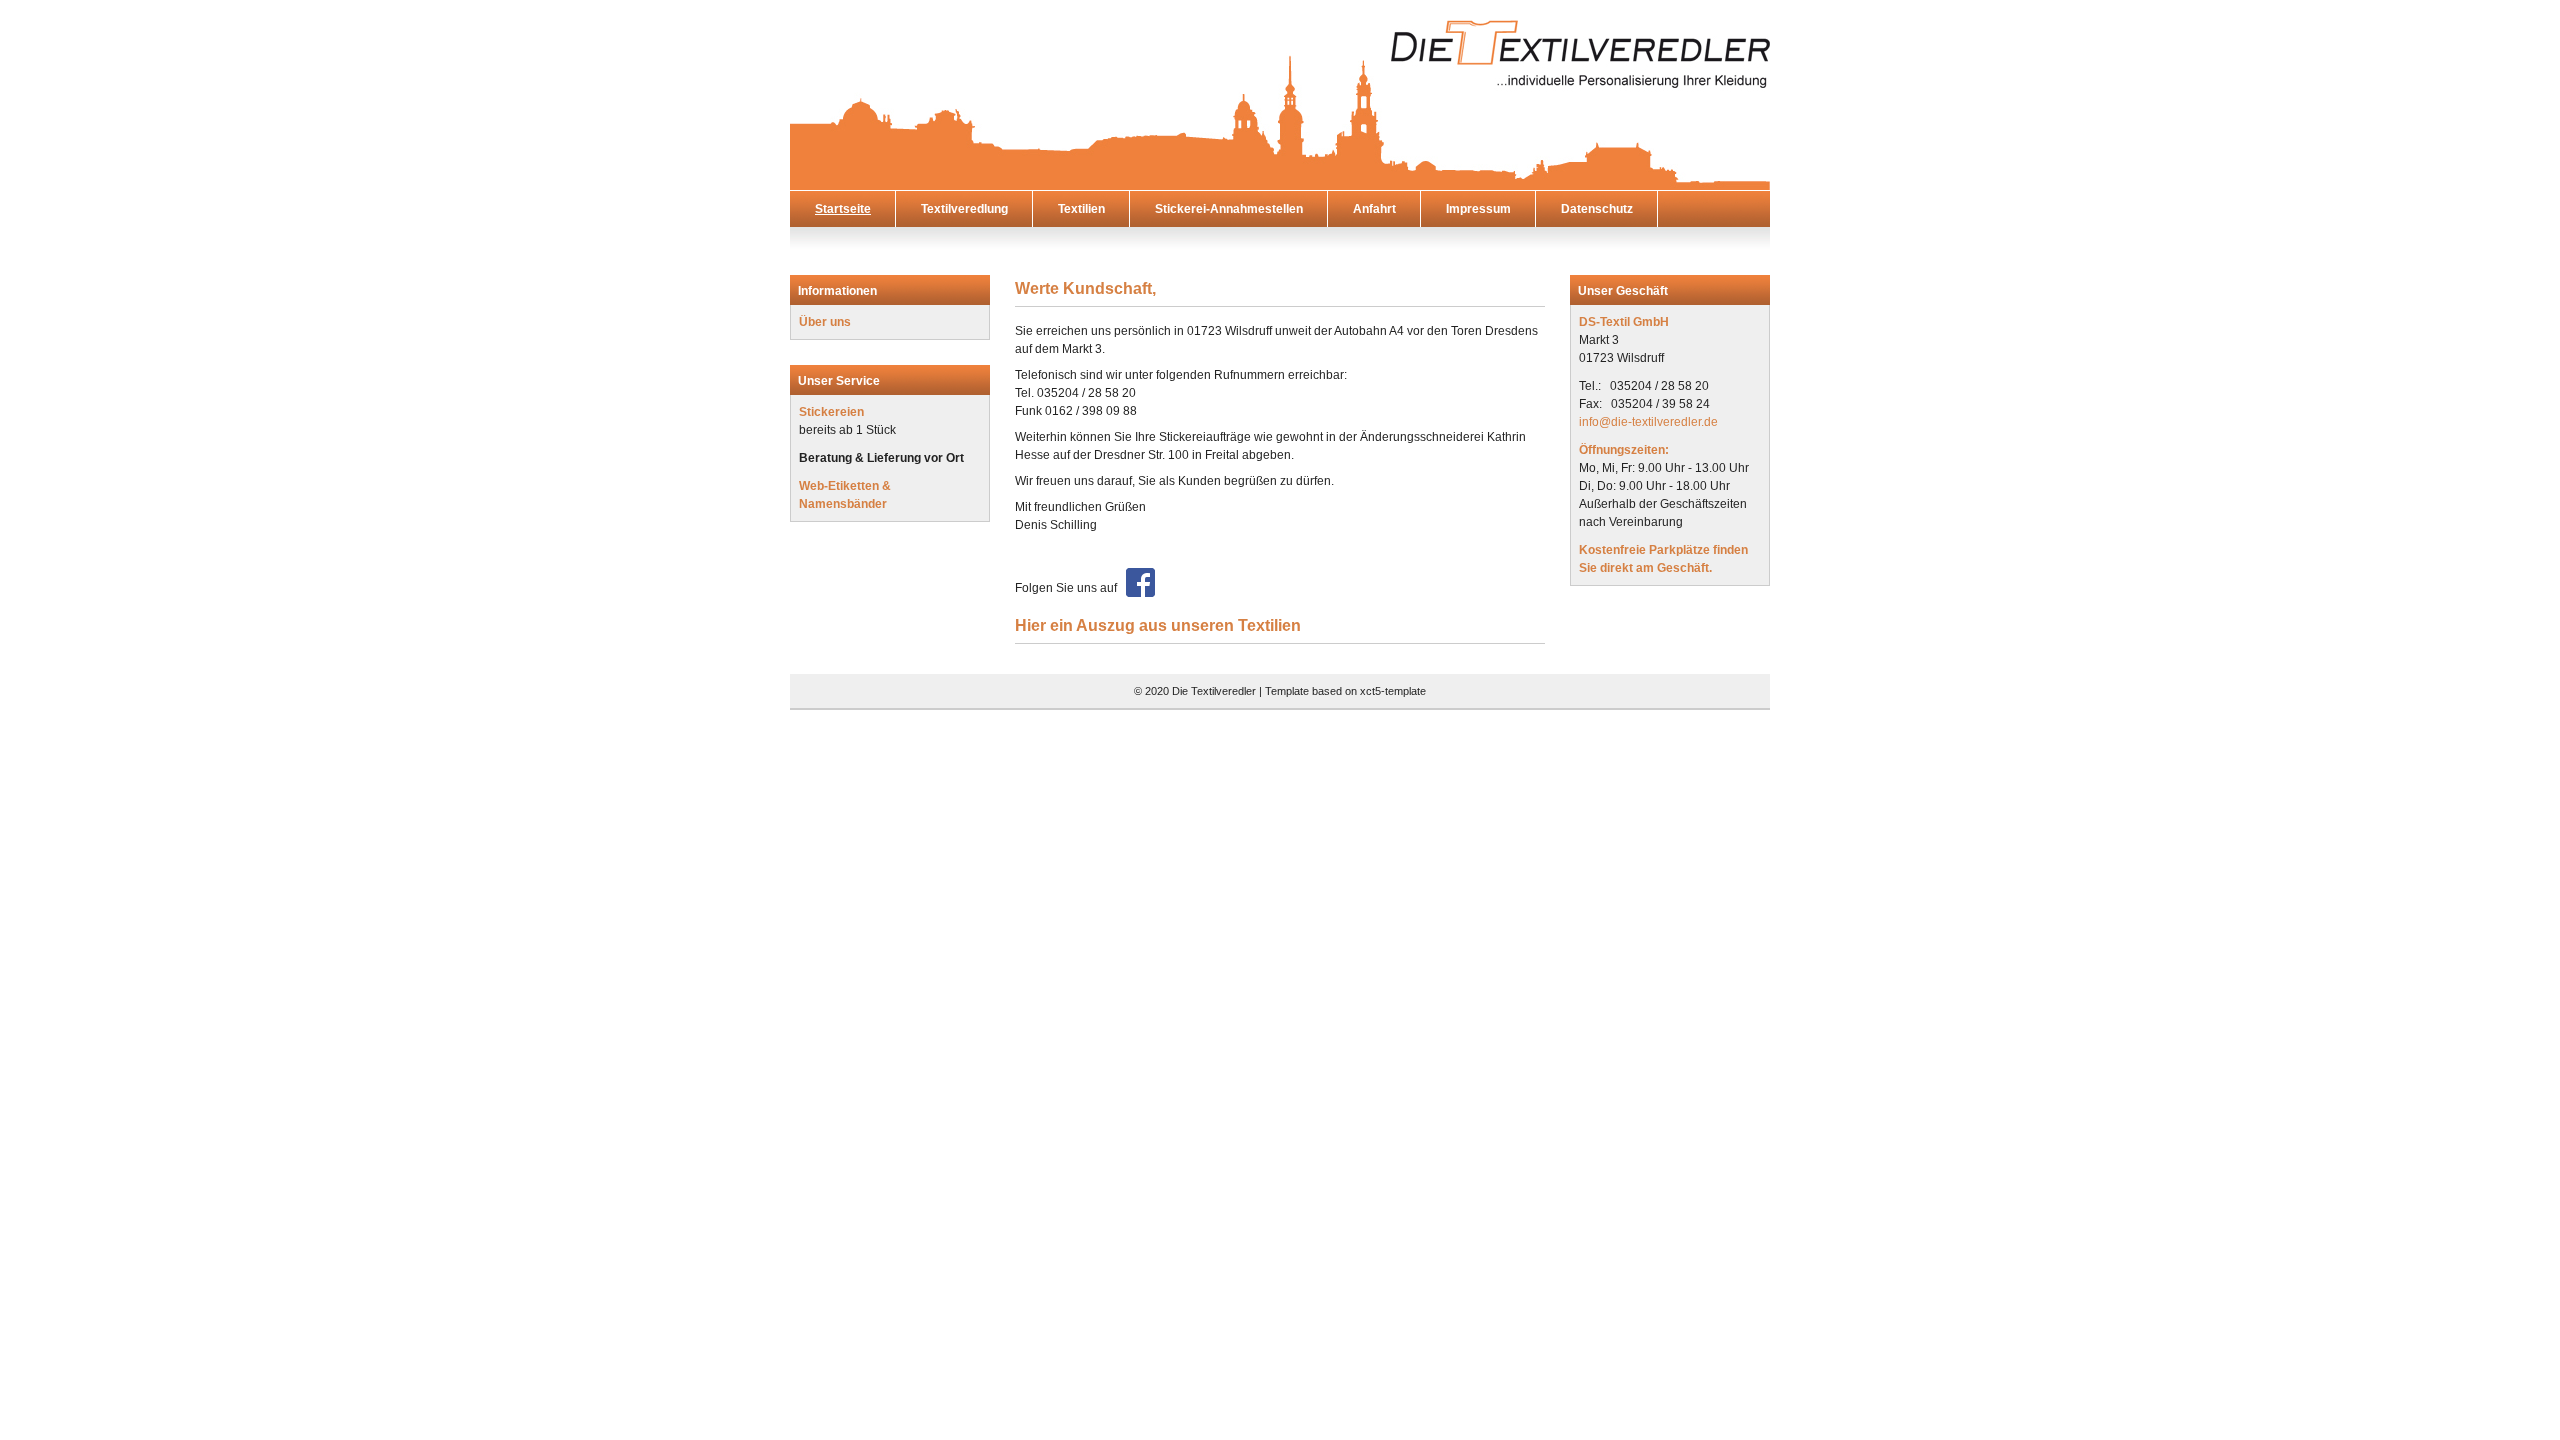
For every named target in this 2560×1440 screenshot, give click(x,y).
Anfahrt (1374, 209)
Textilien (1081, 209)
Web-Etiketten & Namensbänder (845, 495)
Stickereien (831, 412)
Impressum (1478, 209)
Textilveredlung (964, 209)
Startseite (843, 209)
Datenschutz (1597, 209)
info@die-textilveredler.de (1648, 422)
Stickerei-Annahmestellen (1229, 209)
